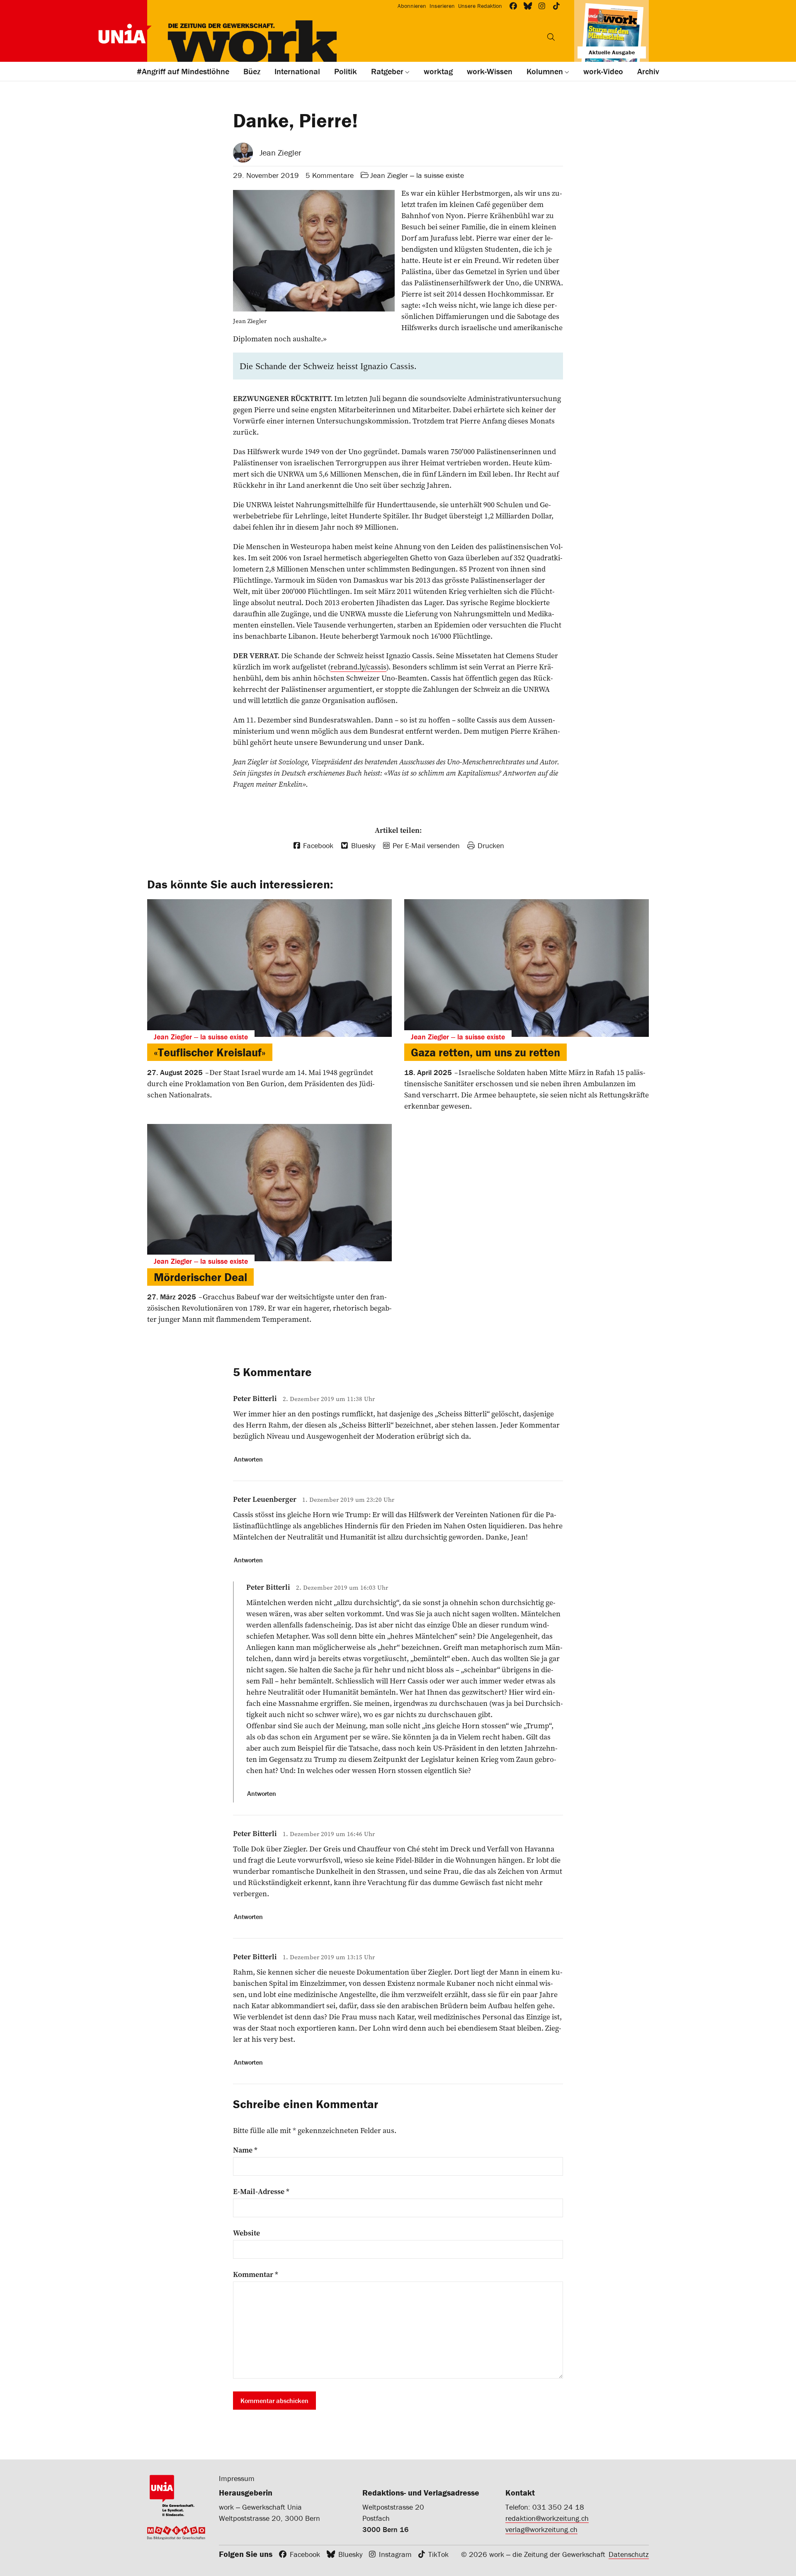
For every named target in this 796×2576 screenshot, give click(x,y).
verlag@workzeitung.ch (541, 2529)
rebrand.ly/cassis (358, 667)
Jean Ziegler (280, 152)
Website (246, 2233)
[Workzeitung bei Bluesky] (528, 6)
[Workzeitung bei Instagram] (542, 6)
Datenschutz (629, 2554)
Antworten (248, 1459)
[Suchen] (551, 37)
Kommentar (256, 2274)
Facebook (305, 2554)
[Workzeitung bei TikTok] (557, 6)
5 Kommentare (330, 175)
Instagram (395, 2554)
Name (245, 2150)
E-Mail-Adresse (261, 2192)
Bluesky (350, 2554)
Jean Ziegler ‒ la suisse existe (417, 175)
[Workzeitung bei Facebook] (513, 6)
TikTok (438, 2554)
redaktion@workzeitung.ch (547, 2518)
